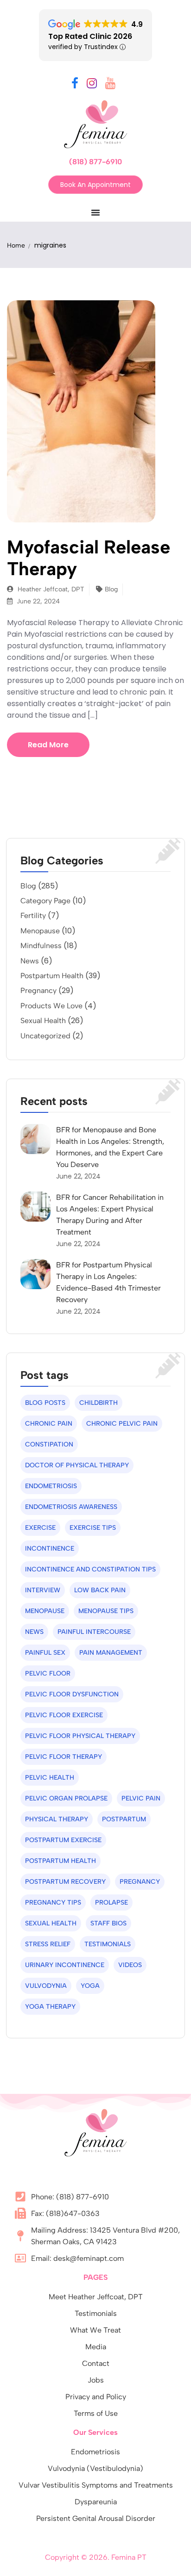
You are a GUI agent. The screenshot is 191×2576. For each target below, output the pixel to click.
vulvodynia (46, 1986)
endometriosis (51, 1486)
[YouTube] (110, 85)
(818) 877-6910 (95, 162)
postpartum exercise (63, 1840)
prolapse (111, 1903)
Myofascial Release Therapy (89, 558)
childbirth (99, 1403)
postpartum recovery (65, 1882)
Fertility (33, 916)
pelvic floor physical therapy (80, 1736)
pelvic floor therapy (64, 1757)
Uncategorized (45, 1036)
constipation (49, 1444)
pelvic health (50, 1778)
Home (16, 245)
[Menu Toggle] (95, 212)
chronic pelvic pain (122, 1424)
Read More (48, 745)
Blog (111, 589)
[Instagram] (92, 85)
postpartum (124, 1819)
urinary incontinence (65, 1965)
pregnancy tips (53, 1903)
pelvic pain (141, 1798)
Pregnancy (38, 990)
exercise (40, 1528)
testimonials (108, 1944)
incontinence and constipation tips (90, 1569)
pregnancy (140, 1882)
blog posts (45, 1403)
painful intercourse (94, 1632)
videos (130, 1965)
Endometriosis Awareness (71, 1507)
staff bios (108, 1923)
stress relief (48, 1944)
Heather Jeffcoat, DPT (50, 589)
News (30, 961)
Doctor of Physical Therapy (77, 1465)
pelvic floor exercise (64, 1715)
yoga (90, 1986)
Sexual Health (43, 1021)
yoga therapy (50, 2007)
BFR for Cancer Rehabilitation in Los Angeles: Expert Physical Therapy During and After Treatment (110, 1215)
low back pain (100, 1590)
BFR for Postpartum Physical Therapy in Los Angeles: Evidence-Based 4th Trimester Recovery (108, 1282)
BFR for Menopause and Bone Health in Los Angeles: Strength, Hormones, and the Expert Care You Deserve (110, 1147)
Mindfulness (41, 946)
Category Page (45, 901)
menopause (45, 1611)
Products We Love (51, 1006)
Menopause (40, 931)
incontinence (50, 1549)
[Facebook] (75, 85)
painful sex (45, 1653)
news (34, 1632)
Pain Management (111, 1653)
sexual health (51, 1923)
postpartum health (60, 1861)
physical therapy (57, 1819)
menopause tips (106, 1611)
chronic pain (49, 1424)
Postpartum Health (52, 976)
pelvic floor (48, 1673)
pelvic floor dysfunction (72, 1694)
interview (43, 1590)
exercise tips (93, 1528)
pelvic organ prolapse (66, 1798)
